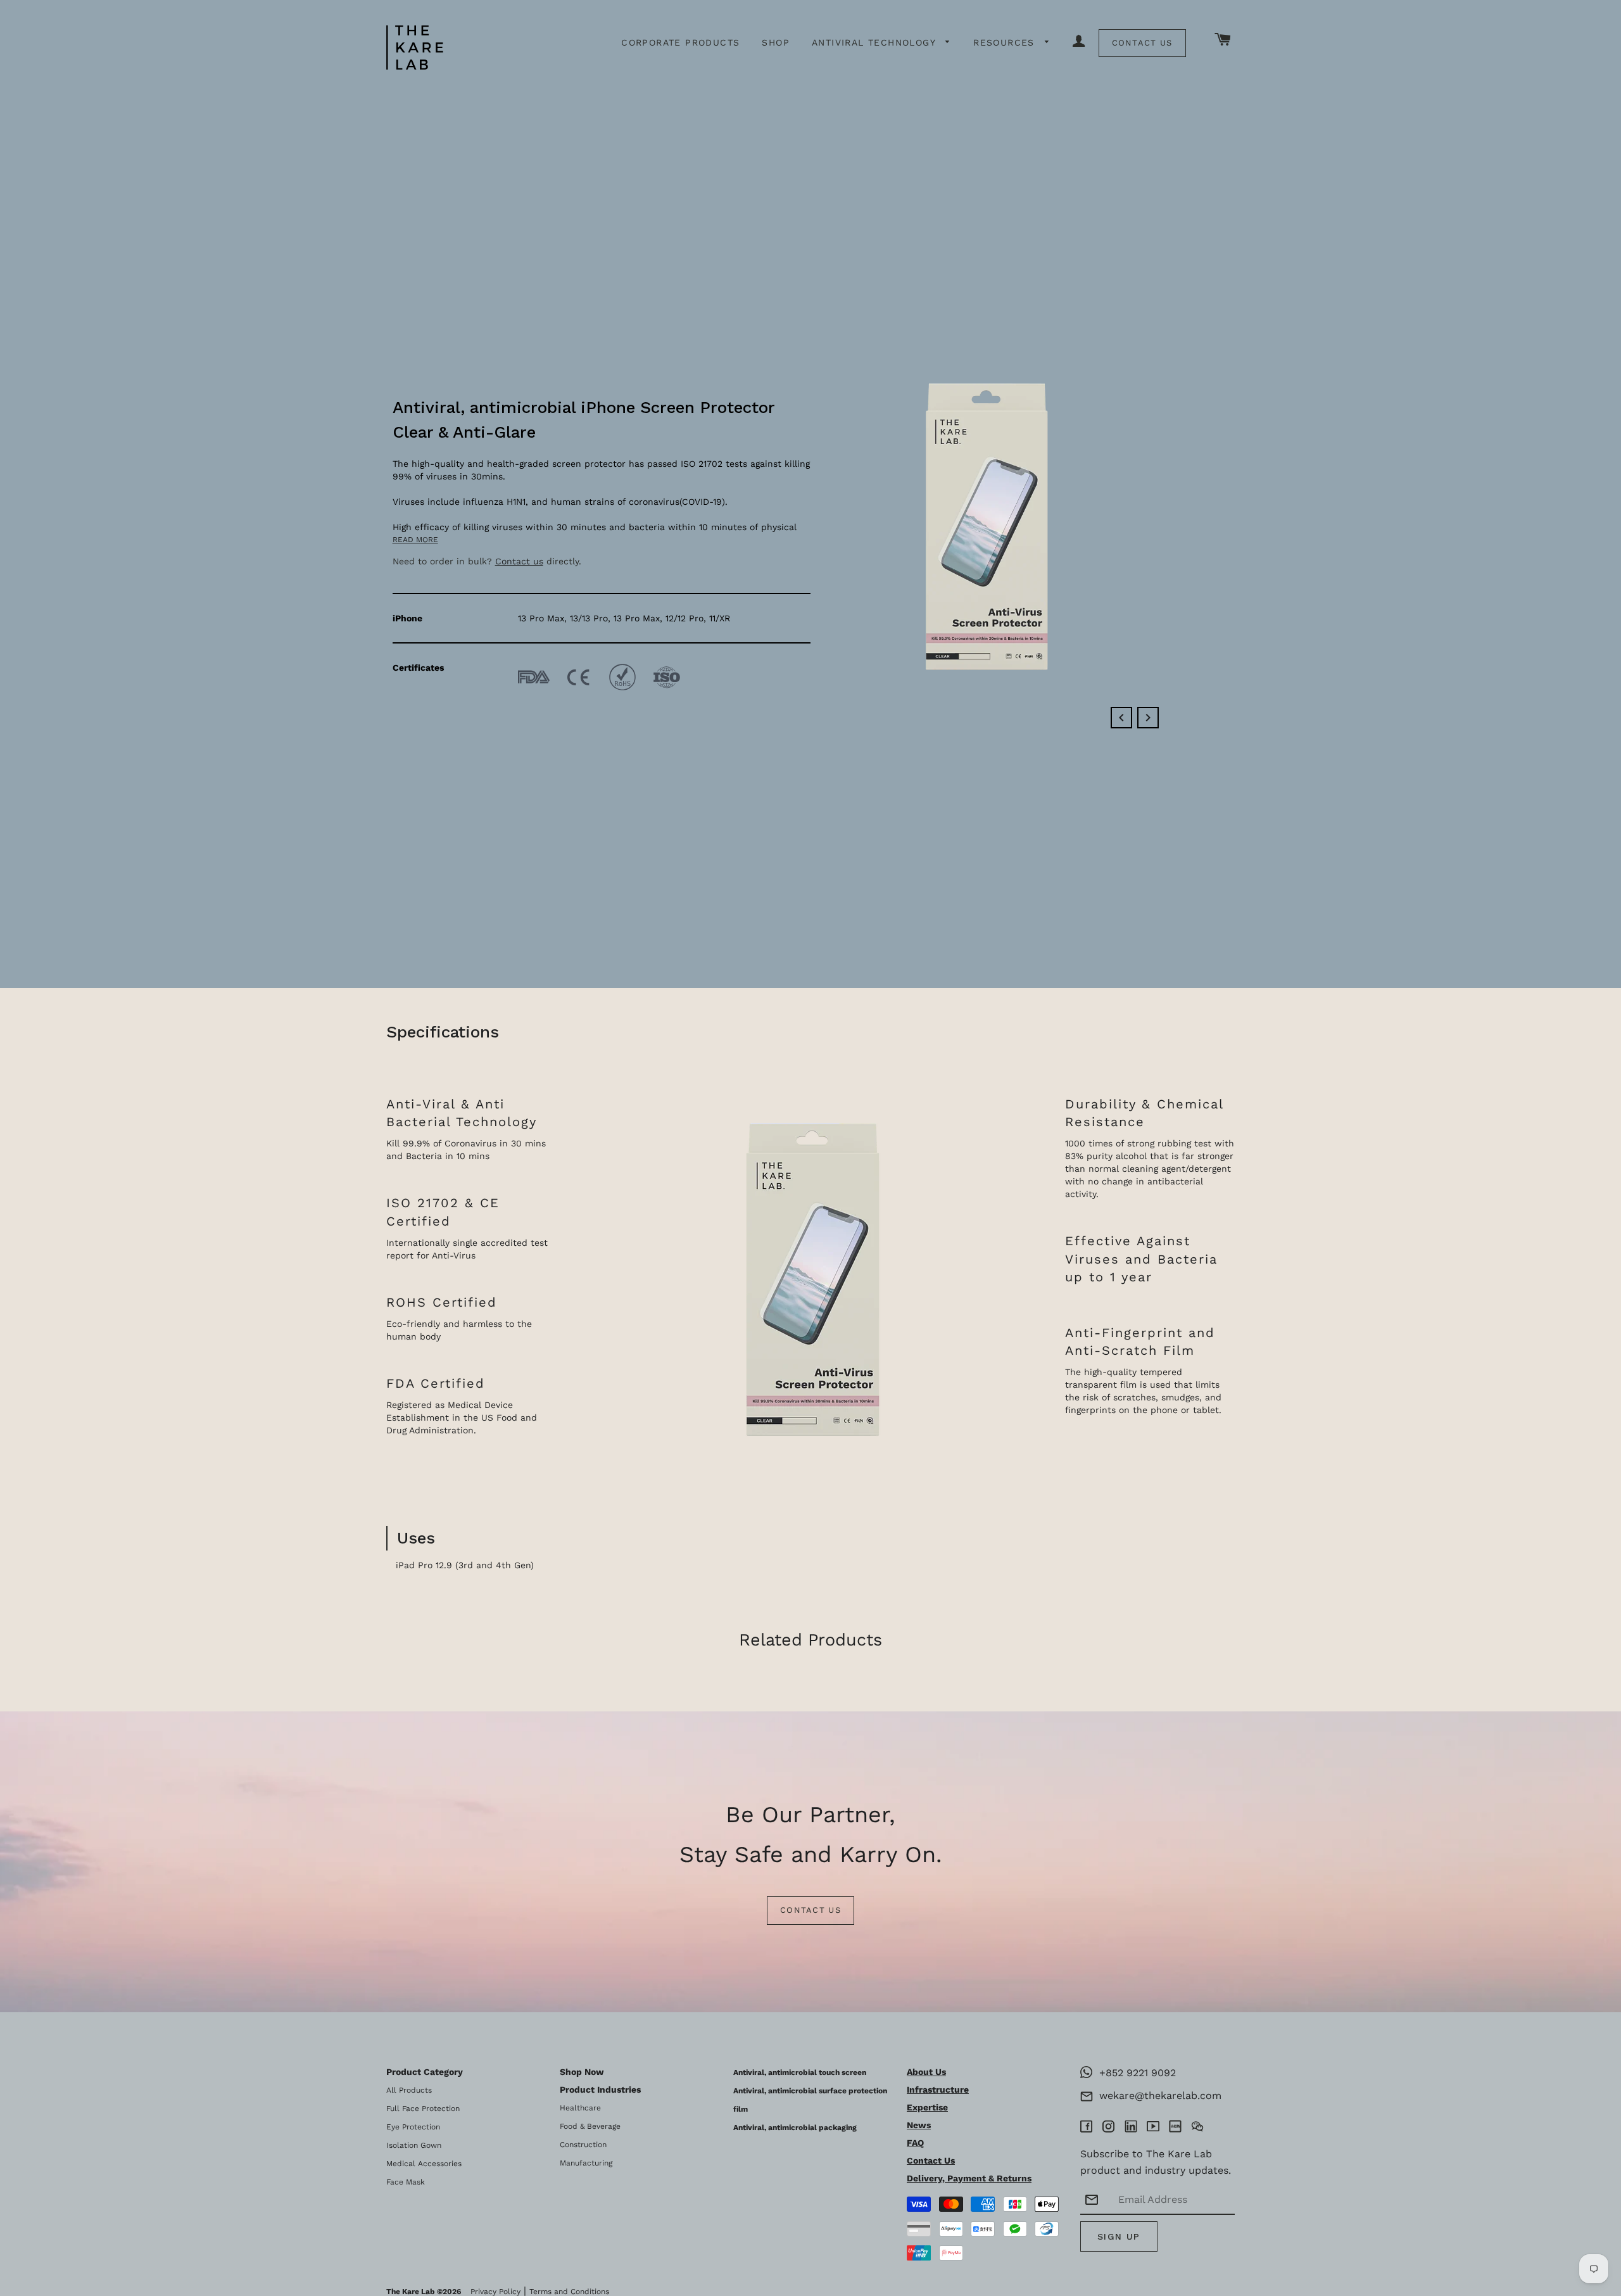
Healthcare (580, 2108)
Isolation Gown (414, 2145)
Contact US (810, 1910)
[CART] (1223, 40)
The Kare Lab (411, 2292)
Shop (776, 42)
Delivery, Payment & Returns (969, 2178)
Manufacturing (586, 2163)
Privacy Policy (495, 2292)
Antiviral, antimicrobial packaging (795, 2128)
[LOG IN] (1079, 42)
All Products (409, 2090)
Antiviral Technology (875, 42)
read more (415, 540)
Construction (583, 2145)
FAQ (915, 2143)
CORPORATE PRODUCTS (680, 42)
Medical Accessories (424, 2164)
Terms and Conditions (569, 2292)
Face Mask (406, 2182)
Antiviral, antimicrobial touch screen (800, 2072)
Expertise (927, 2107)
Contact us (519, 561)
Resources (1006, 42)
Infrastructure (938, 2090)
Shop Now (582, 2072)
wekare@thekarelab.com (1157, 2096)
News (919, 2125)
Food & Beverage (590, 2126)
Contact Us (1142, 43)
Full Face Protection (423, 2109)
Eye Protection (413, 2127)
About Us (926, 2072)
